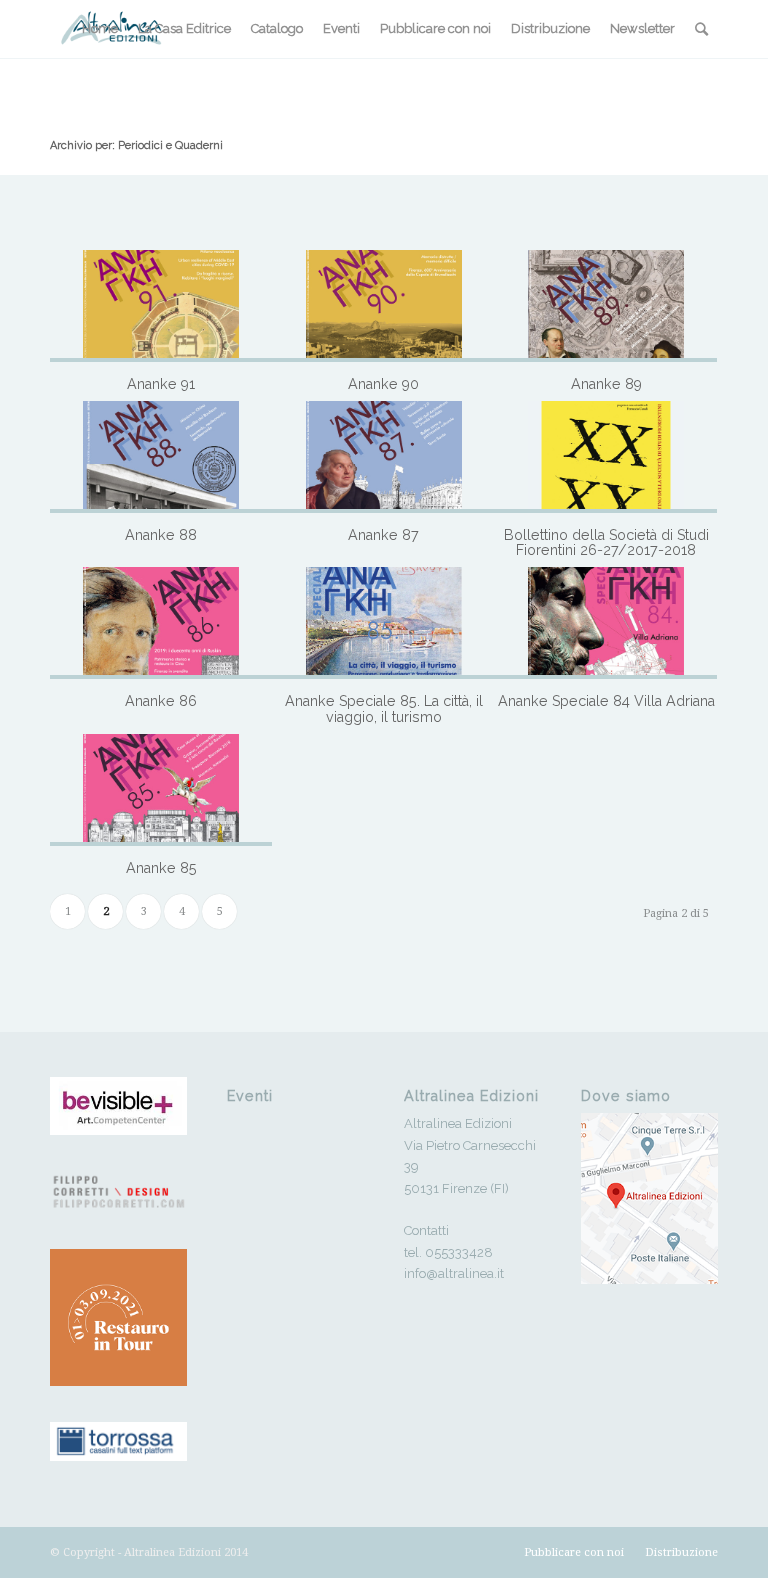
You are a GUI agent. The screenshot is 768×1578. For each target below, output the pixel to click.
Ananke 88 (161, 535)
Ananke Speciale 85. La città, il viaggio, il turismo (384, 709)
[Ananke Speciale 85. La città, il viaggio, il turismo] (383, 623)
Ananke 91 (161, 384)
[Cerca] (701, 29)
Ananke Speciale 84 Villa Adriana (606, 701)
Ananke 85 (161, 868)
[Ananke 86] (161, 623)
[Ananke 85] (161, 790)
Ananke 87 (383, 535)
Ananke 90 (383, 384)
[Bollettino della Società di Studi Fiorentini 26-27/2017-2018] (606, 457)
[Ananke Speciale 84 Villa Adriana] (606, 623)
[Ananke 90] (383, 306)
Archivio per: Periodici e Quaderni (136, 145)
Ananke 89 (606, 384)
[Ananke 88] (161, 457)
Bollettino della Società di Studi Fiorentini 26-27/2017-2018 (606, 543)
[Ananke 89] (606, 306)
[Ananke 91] (161, 306)
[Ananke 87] (383, 457)
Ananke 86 (161, 701)
